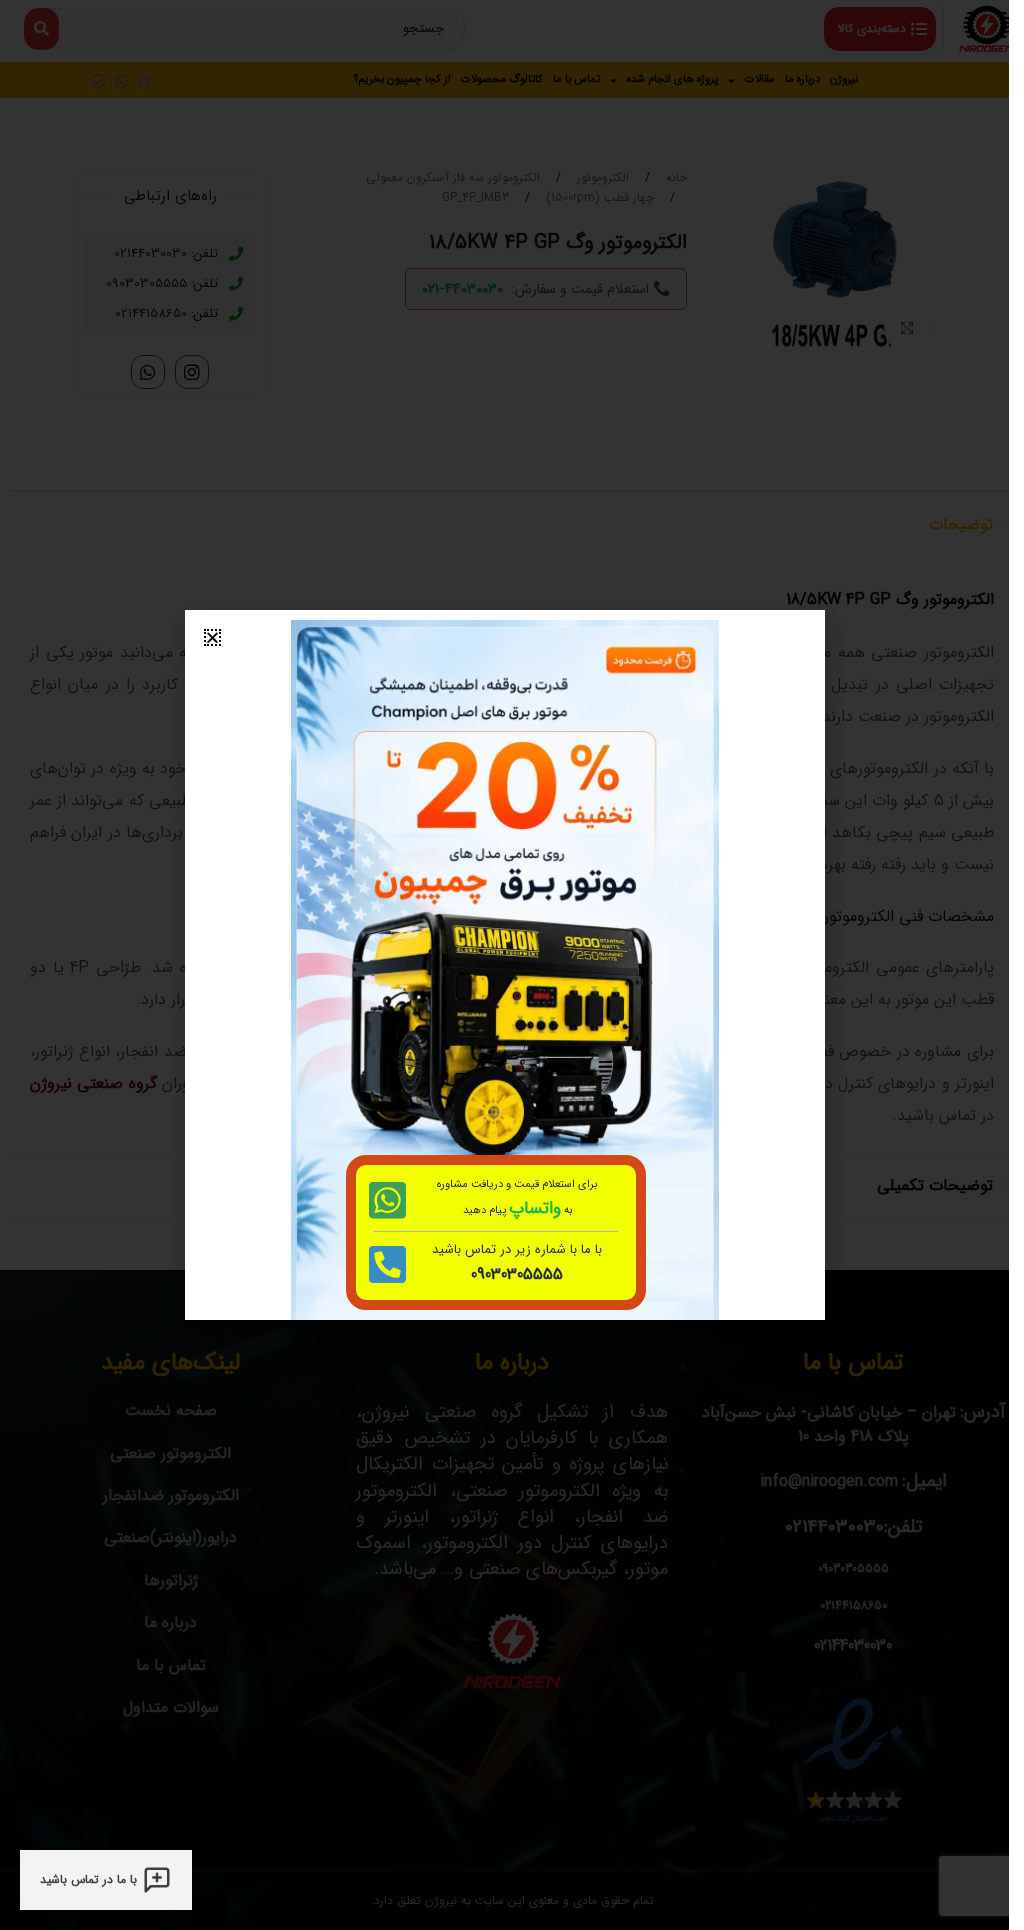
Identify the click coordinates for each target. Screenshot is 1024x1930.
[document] (504, 965)
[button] (212, 637)
